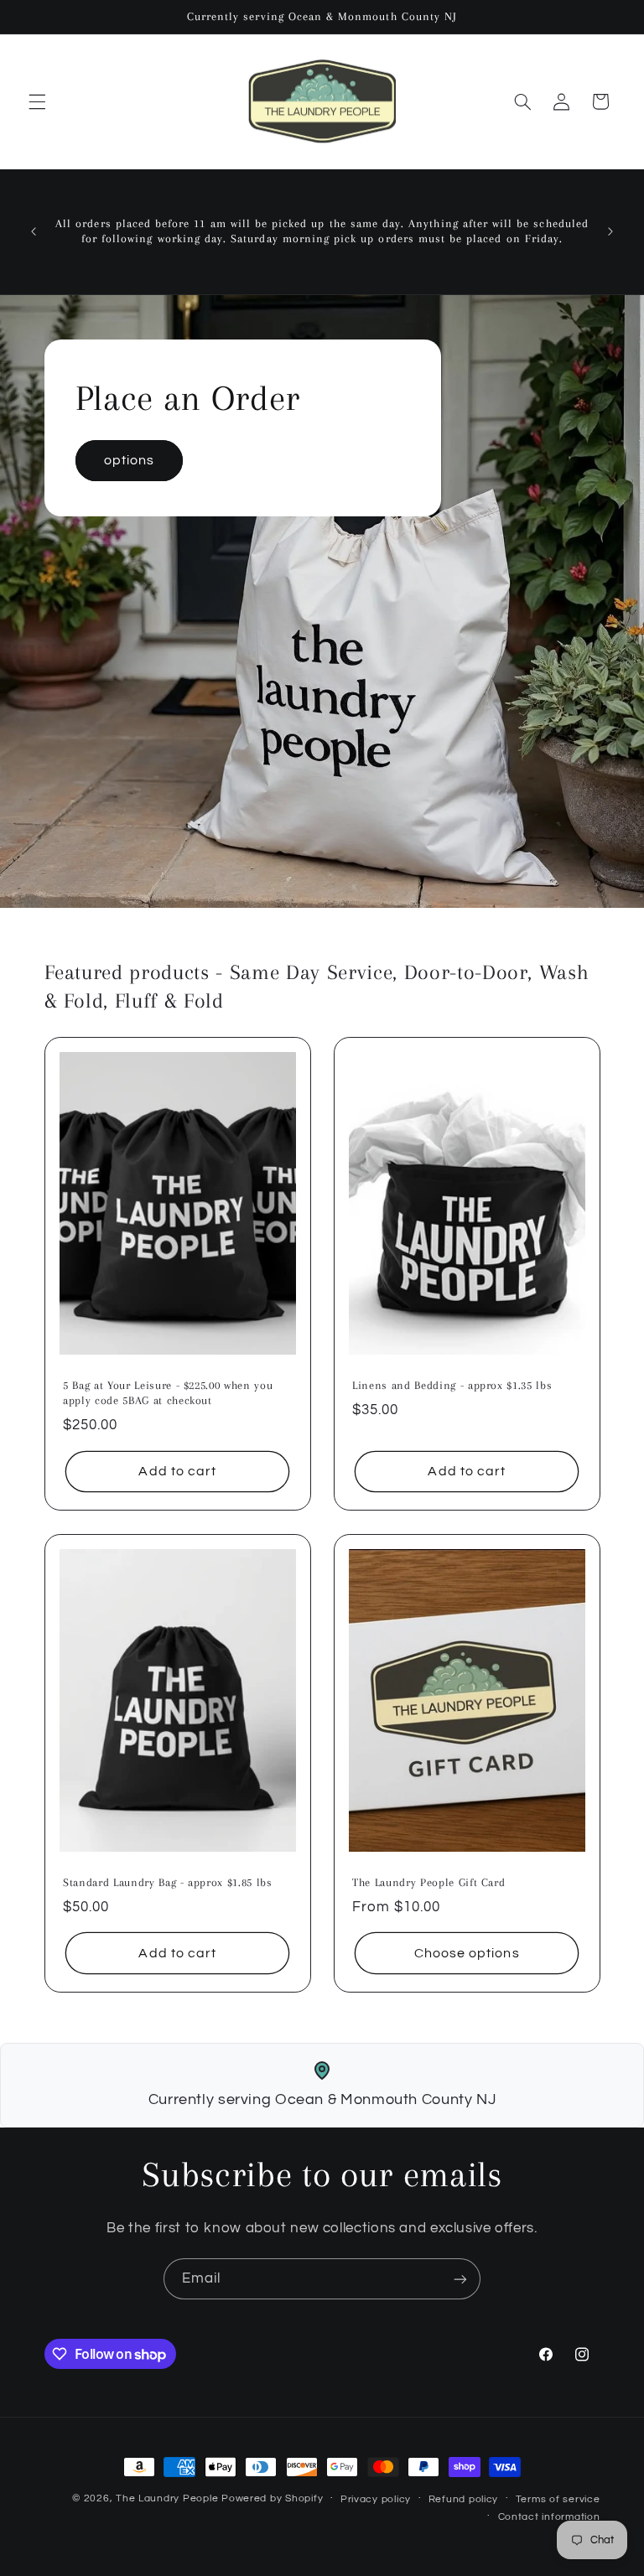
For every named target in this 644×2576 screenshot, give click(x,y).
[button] (37, 101)
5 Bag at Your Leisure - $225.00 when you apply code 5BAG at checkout (168, 1393)
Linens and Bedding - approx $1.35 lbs (452, 1385)
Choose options (467, 1953)
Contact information (549, 2517)
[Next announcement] (610, 231)
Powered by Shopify (272, 2498)
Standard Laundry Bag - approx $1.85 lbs (168, 1882)
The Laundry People (167, 2498)
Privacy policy (376, 2499)
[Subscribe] (460, 2279)
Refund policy (464, 2499)
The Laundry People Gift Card (428, 1882)
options (128, 460)
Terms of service (558, 2499)
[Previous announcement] (34, 231)
